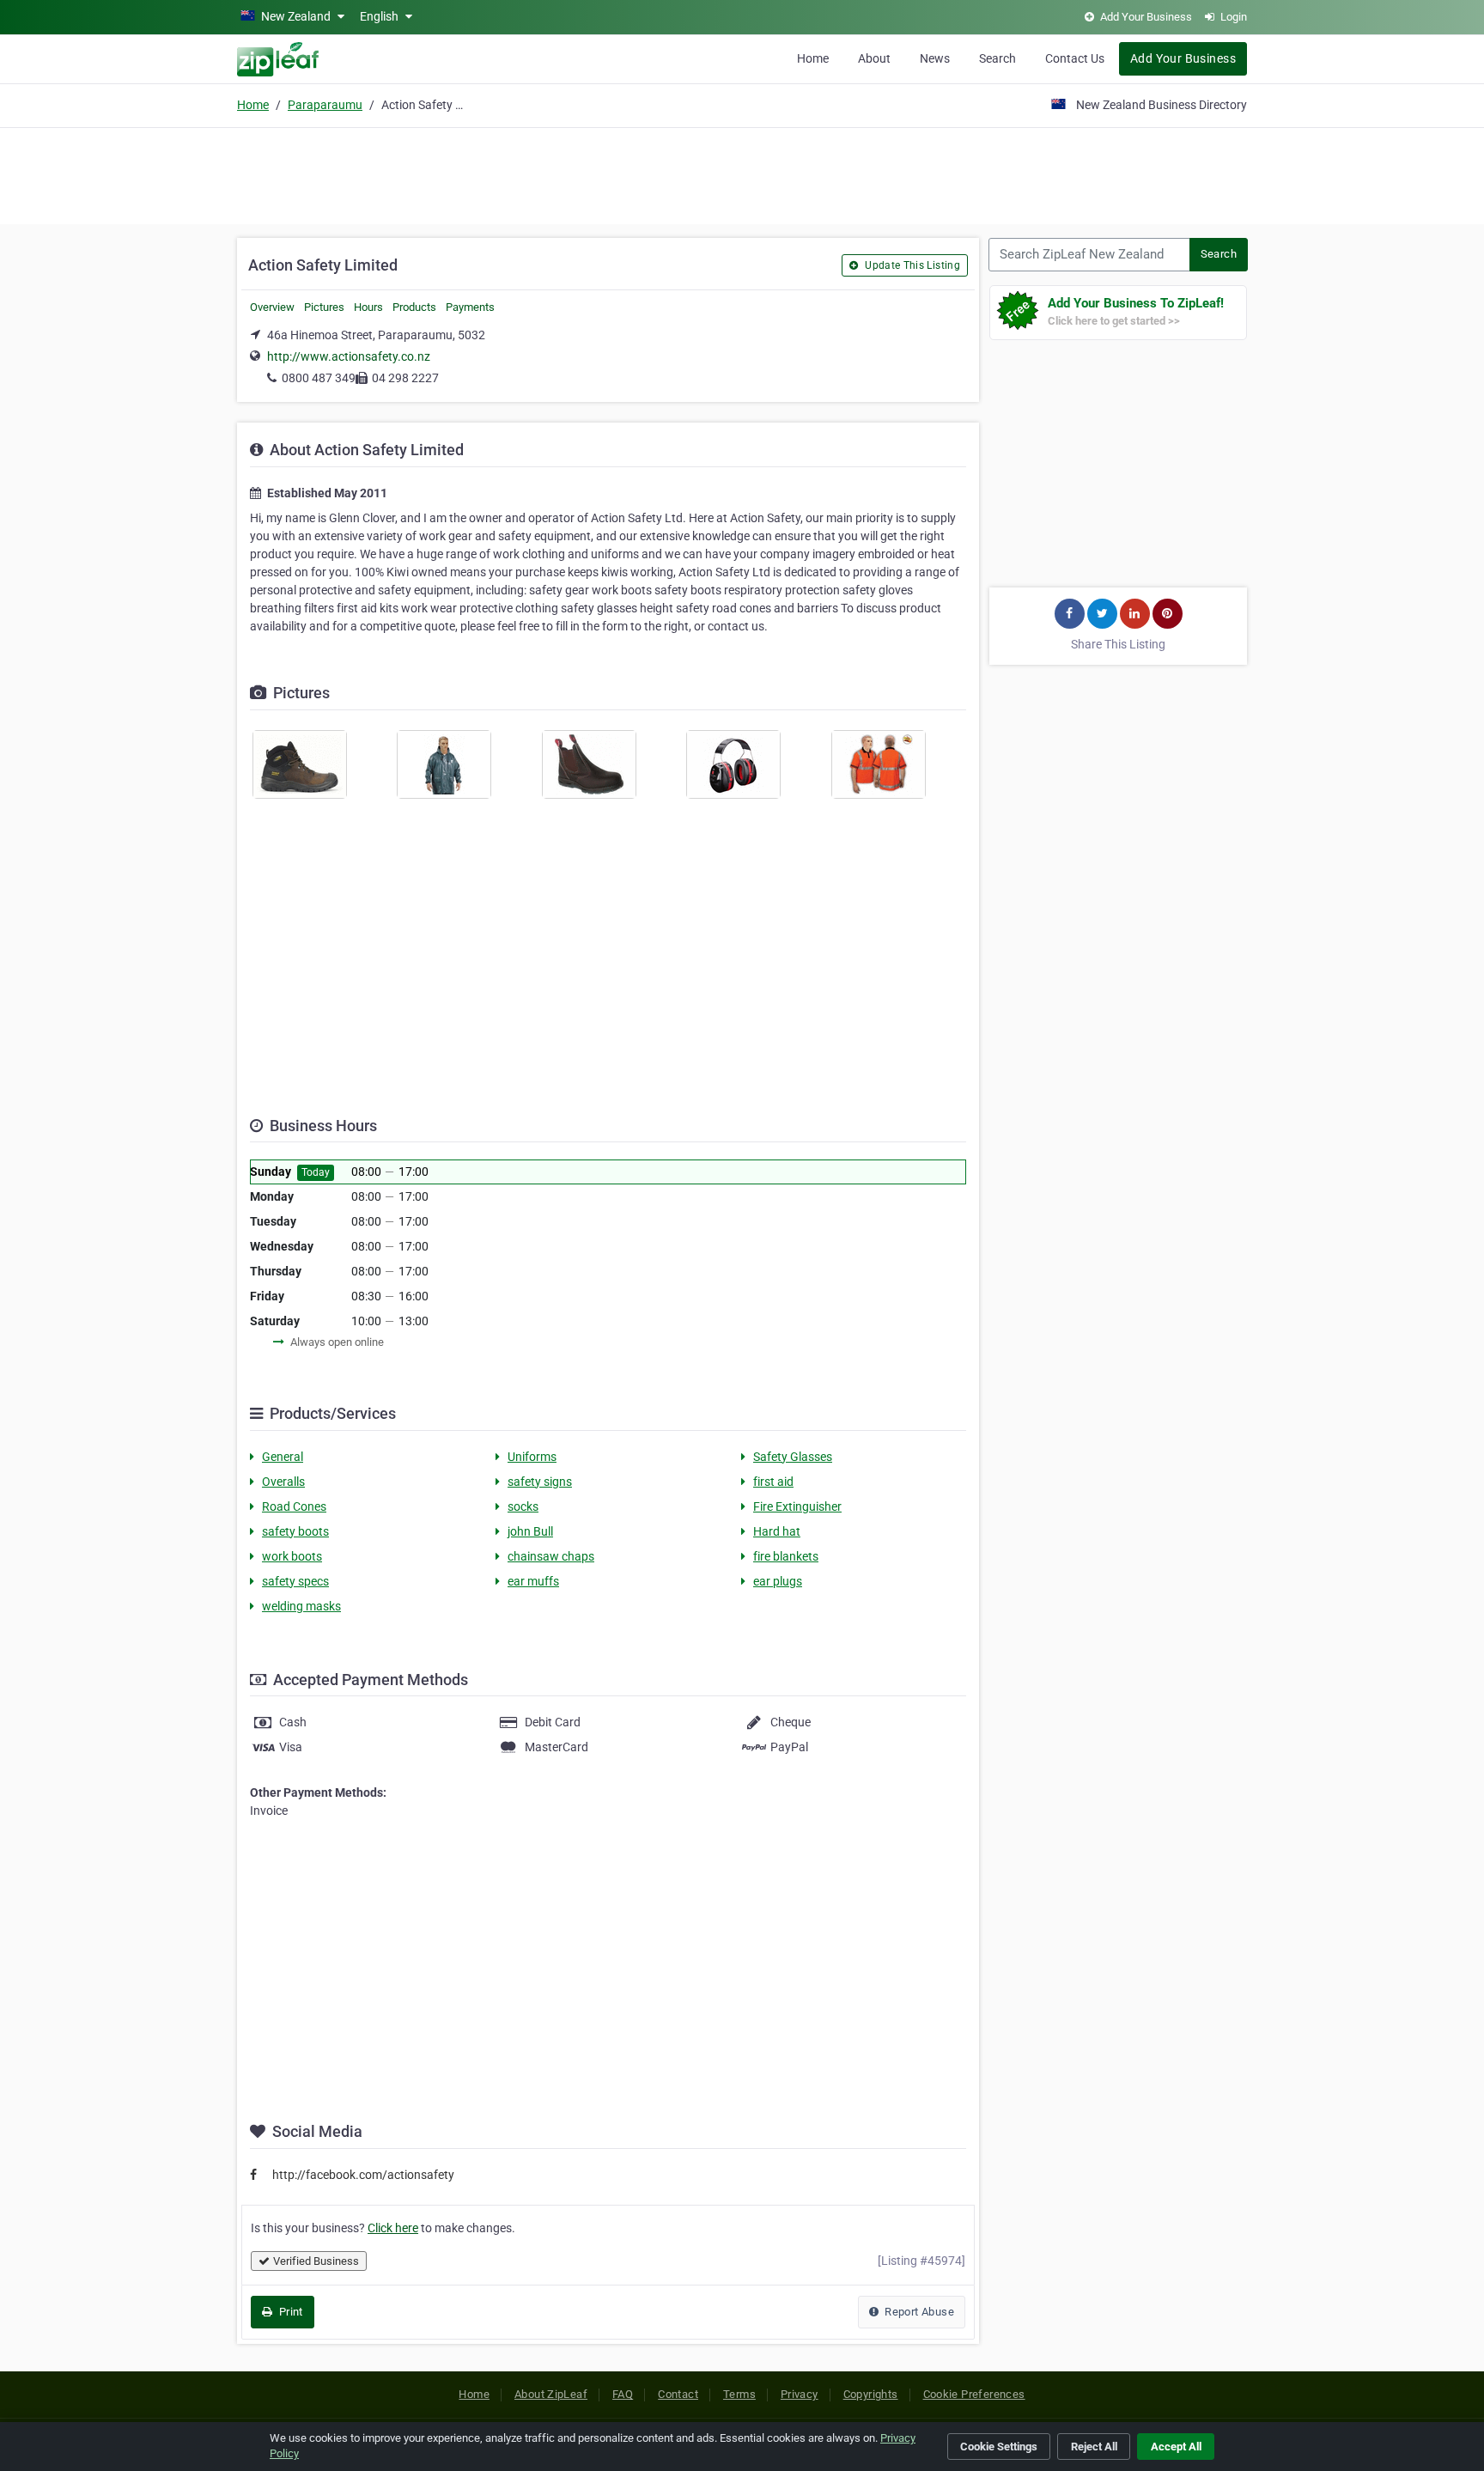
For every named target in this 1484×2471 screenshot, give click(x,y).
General (283, 1457)
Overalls (283, 1482)
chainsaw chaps (551, 1556)
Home (813, 58)
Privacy (800, 2394)
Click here (393, 2228)
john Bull (530, 1531)
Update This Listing (911, 265)
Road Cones (294, 1506)
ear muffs (533, 1581)
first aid (773, 1482)
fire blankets (786, 1556)
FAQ (623, 2394)
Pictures (324, 307)
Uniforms (532, 1457)
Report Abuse (918, 2312)
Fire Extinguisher (797, 1506)
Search (997, 58)
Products (414, 307)
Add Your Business (1183, 58)
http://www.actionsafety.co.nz (349, 356)
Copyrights (871, 2394)
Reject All (1094, 2447)
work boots (292, 1556)
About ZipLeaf (551, 2394)
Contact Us (1075, 58)
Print (289, 2312)
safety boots (295, 1531)
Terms (739, 2394)
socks (523, 1506)
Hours (368, 307)
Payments (470, 307)
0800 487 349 (319, 378)
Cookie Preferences (974, 2394)
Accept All (1176, 2447)
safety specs (295, 1581)
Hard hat (777, 1531)
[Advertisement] (742, 173)
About (874, 58)
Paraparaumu (325, 105)
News (935, 58)
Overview (272, 307)
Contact (678, 2394)
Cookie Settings (999, 2447)
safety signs (540, 1482)
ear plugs (778, 1581)
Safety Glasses (793, 1457)
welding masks (301, 1606)
